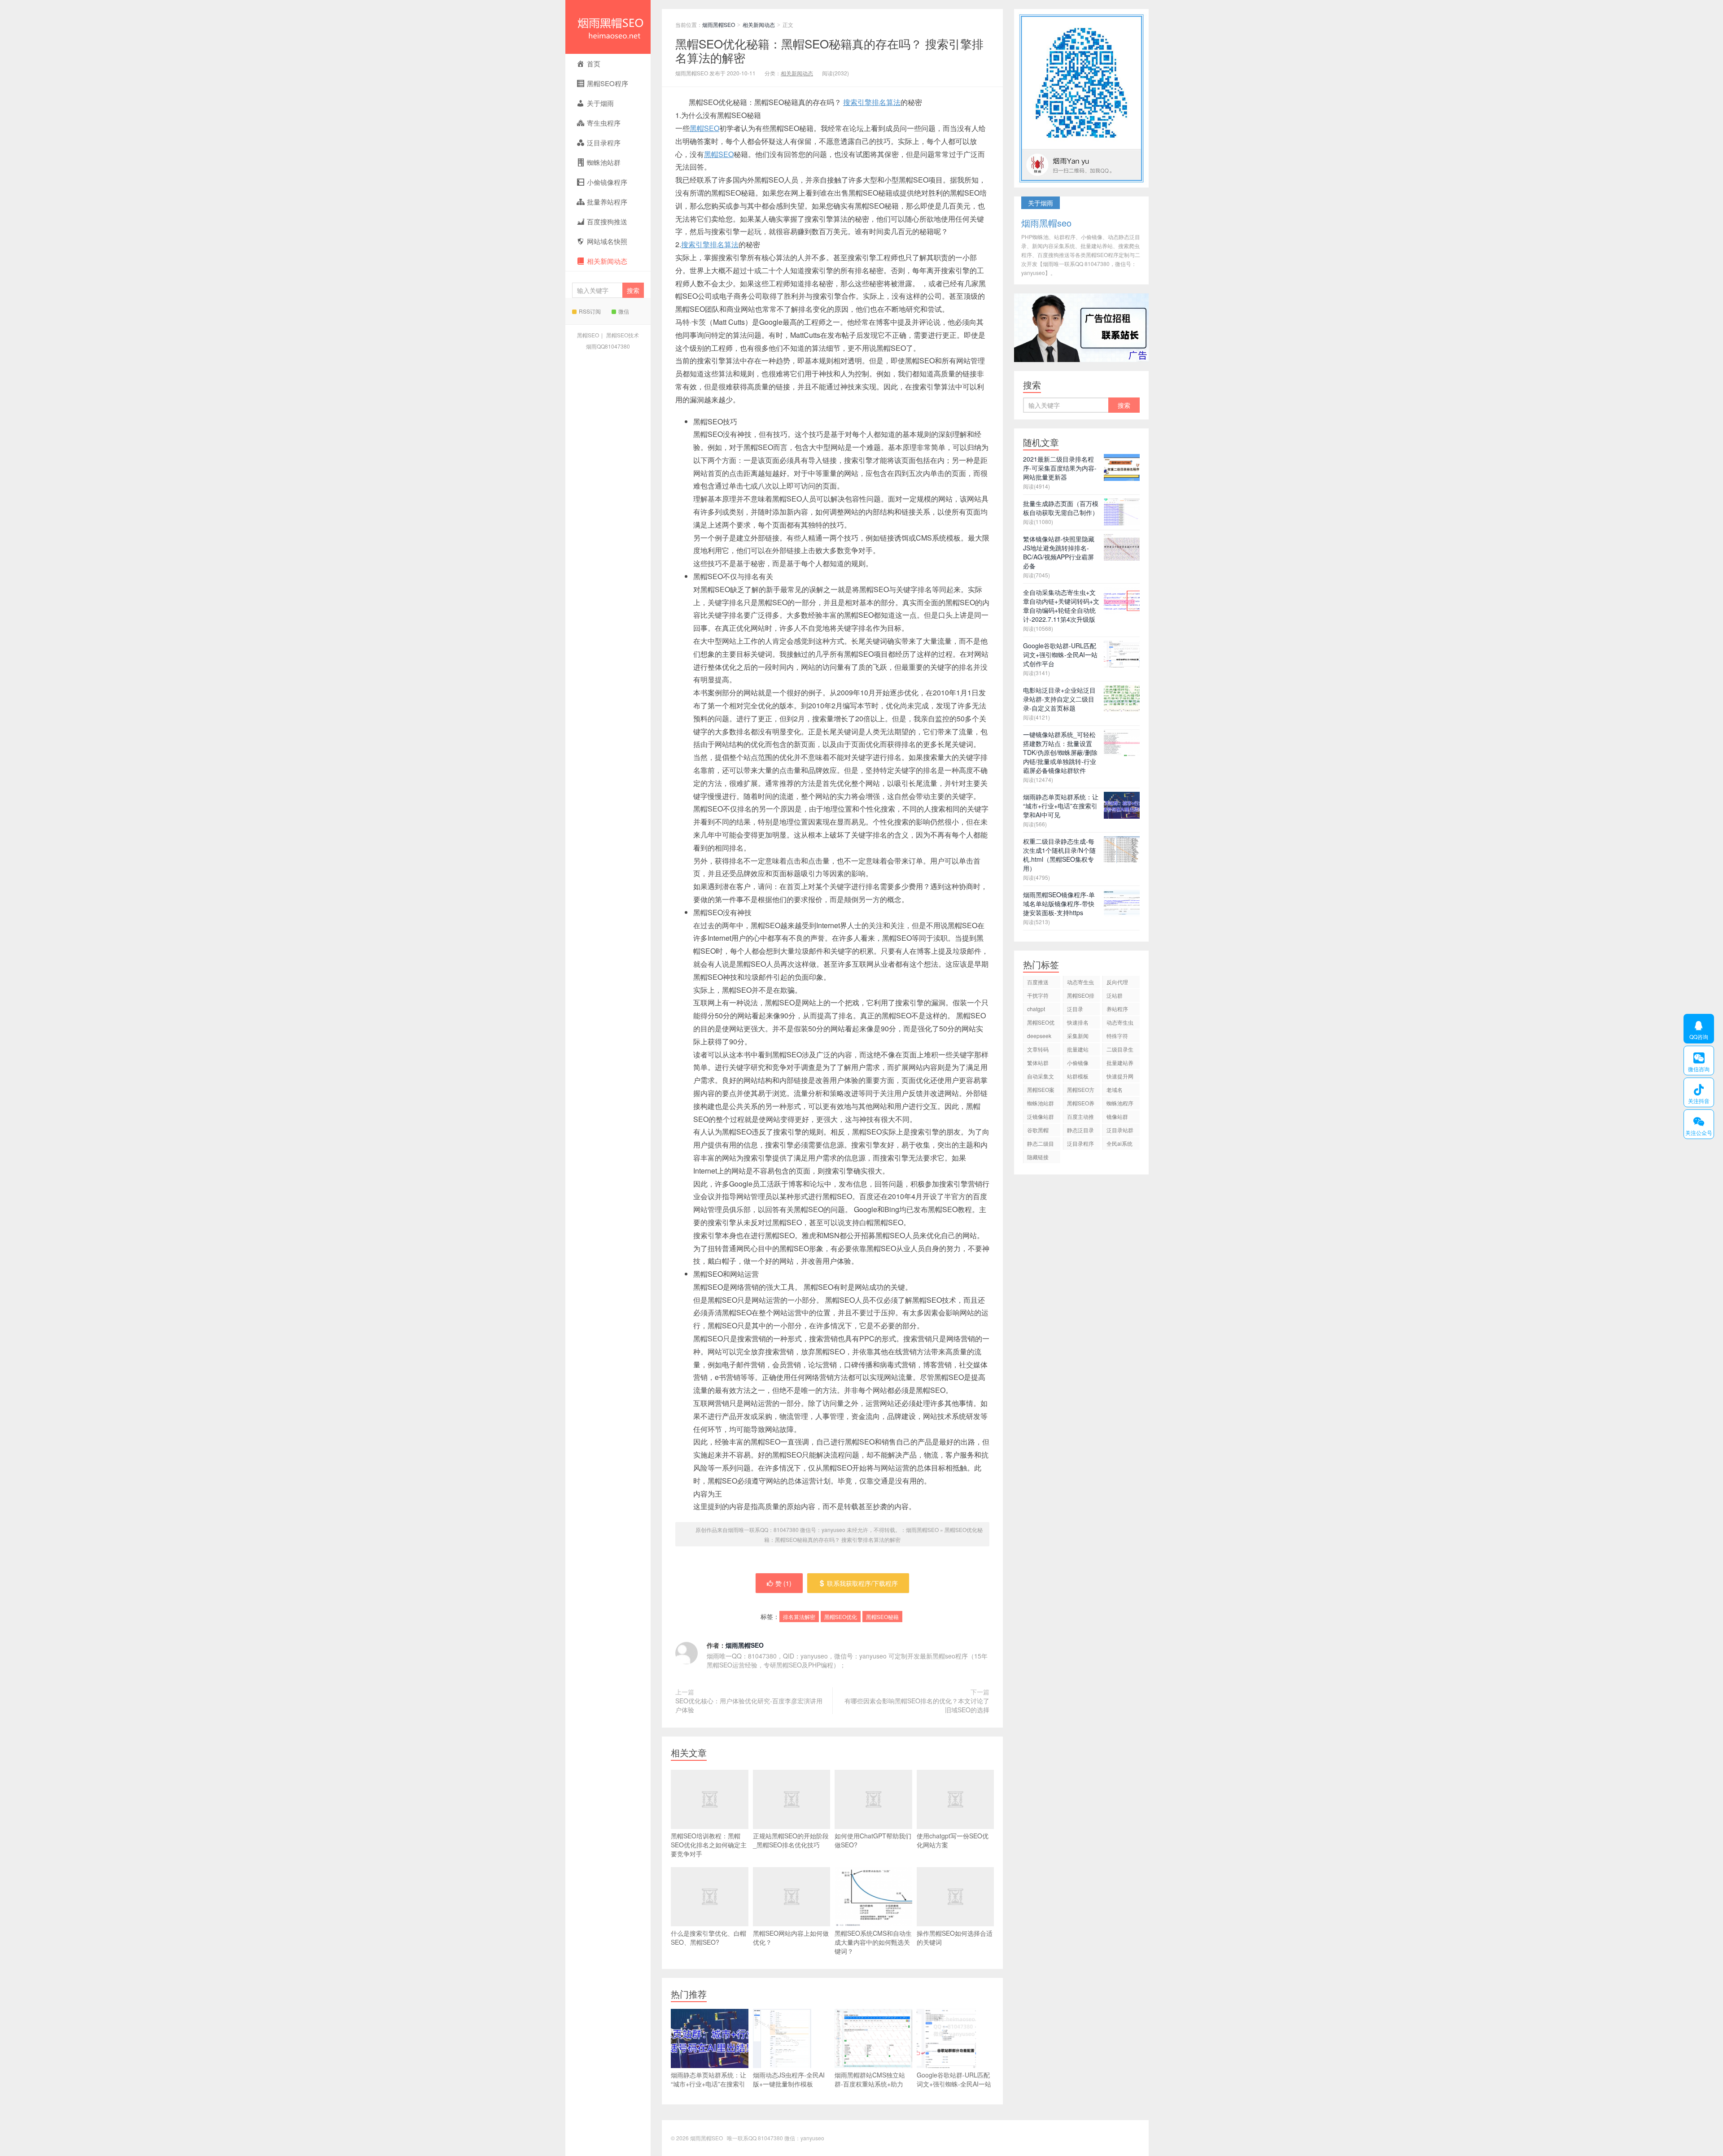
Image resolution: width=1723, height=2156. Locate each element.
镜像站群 (1117, 1116)
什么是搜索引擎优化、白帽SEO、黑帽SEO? (708, 1938)
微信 (624, 311)
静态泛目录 (1080, 1130)
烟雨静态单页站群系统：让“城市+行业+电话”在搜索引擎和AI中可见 (708, 2084)
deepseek (1039, 1036)
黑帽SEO (588, 335)
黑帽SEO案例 (1041, 1091)
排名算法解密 (799, 1617)
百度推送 (1038, 982)
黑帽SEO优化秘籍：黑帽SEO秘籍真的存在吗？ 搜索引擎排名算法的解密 (829, 50)
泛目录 (1075, 1009)
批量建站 (1078, 1049)
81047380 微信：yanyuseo (791, 2138)
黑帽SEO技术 (623, 335)
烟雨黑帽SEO (608, 27)
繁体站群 (1038, 1063)
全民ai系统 (1120, 1143)
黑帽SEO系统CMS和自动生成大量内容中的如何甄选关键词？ (873, 1942)
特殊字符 (1117, 1036)
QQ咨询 (1696, 1029)
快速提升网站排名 (1120, 1077)
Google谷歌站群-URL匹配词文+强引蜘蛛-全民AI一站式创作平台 (954, 2084)
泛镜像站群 (1041, 1116)
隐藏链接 (1038, 1157)
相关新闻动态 (759, 24)
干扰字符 (1038, 995)
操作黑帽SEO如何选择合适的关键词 (955, 1938)
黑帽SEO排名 (1081, 997)
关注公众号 (1698, 1124)
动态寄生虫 (1080, 982)
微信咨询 (1697, 1061)
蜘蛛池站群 (1041, 1103)
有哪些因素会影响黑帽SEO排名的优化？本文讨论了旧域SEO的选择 (917, 1705)
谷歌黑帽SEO (1038, 1131)
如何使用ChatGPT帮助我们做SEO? (873, 1840)
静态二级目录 (1041, 1145)
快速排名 (1078, 1022)
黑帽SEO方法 (1081, 1091)
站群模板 (1078, 1076)
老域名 (1115, 1089)
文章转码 (1038, 1049)
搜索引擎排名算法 (872, 102)
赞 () (783, 1583)
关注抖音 (1697, 1092)
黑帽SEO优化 (841, 1617)
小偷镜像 (1078, 1063)
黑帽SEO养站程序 (1081, 1104)
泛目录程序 (1080, 1143)
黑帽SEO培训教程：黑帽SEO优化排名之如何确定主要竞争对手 (709, 1845)
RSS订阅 (590, 311)
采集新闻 (1078, 1036)
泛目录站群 (1120, 1130)
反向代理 (1117, 982)
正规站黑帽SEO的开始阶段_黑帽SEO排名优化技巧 (791, 1840)
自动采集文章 (1041, 1077)
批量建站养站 (1120, 1064)
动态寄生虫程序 (1120, 1023)
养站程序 (1117, 1009)
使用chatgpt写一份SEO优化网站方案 (953, 1840)
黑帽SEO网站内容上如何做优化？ (791, 1938)
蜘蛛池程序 (1120, 1103)
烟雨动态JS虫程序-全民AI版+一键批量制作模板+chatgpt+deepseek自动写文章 (790, 2088)
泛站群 (1115, 995)
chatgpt (1036, 1009)
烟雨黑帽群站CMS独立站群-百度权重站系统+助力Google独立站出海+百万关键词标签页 (872, 2088)
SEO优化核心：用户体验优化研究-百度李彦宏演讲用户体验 (749, 1705)
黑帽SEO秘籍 (882, 1617)
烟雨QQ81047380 (608, 346)
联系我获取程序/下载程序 (862, 1583)
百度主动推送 (1080, 1118)
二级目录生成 (1120, 1050)
